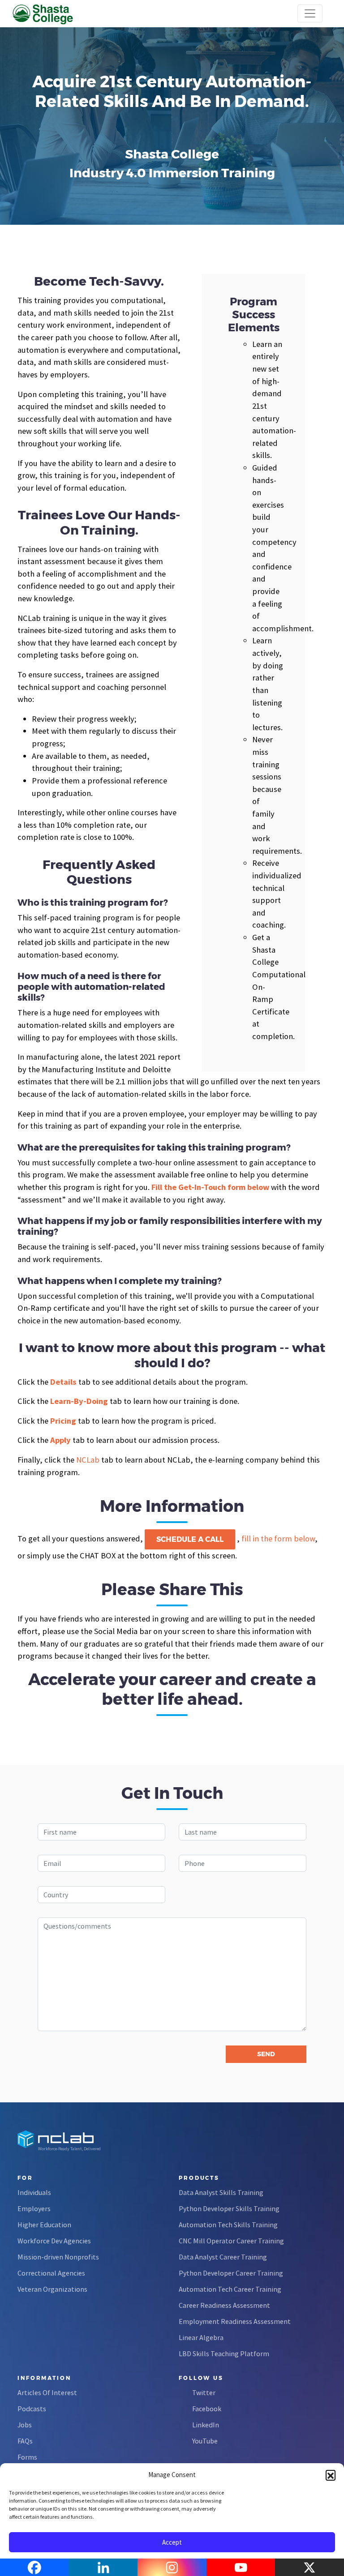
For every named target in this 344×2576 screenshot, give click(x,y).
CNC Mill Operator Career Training (231, 2241)
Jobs (25, 2425)
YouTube (205, 2441)
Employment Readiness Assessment (235, 2321)
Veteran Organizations (52, 2289)
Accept (172, 2542)
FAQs (25, 2441)
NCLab (88, 1460)
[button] (331, 2475)
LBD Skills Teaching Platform (224, 2353)
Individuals (34, 2192)
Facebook (207, 2409)
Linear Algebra (201, 2337)
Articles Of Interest (47, 2392)
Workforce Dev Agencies (54, 2241)
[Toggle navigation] (310, 13)
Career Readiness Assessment (224, 2305)
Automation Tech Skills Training (228, 2225)
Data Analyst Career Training (223, 2257)
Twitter (204, 2392)
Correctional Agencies (51, 2273)
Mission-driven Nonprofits (58, 2257)
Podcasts (32, 2409)
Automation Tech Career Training (230, 2289)
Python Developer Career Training (231, 2273)
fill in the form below (278, 1538)
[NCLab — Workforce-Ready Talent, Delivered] (58, 13)
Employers (34, 2208)
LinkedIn (206, 2425)
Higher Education (44, 2225)
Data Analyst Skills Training (221, 2192)
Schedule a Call (190, 1539)
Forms (27, 2457)
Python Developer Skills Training (229, 2208)
